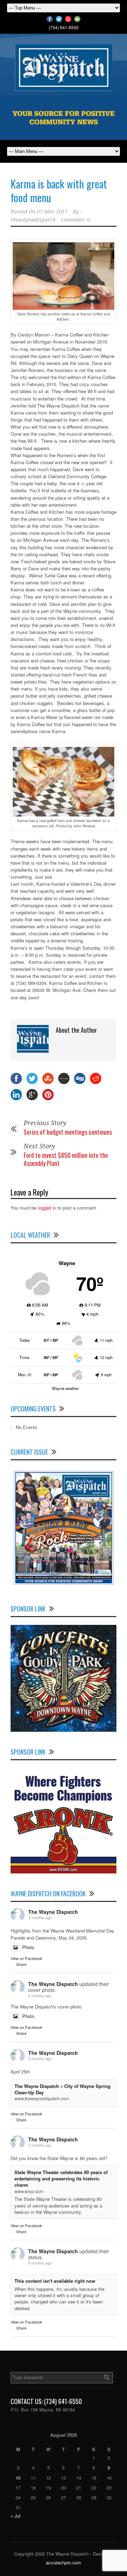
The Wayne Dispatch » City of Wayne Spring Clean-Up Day (62, 2089)
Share (21, 1964)
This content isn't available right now (55, 2281)
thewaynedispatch (33, 220)
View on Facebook (26, 1958)
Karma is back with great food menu (59, 191)
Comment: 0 (75, 220)
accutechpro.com (64, 2562)
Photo (28, 1947)
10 (18, 2478)
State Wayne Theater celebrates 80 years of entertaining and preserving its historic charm (61, 2178)
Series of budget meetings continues (68, 1132)
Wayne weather (65, 1388)
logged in (47, 1208)
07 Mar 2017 (52, 212)
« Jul (16, 2516)
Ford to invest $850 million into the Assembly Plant (66, 1159)
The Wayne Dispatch (53, 1912)
